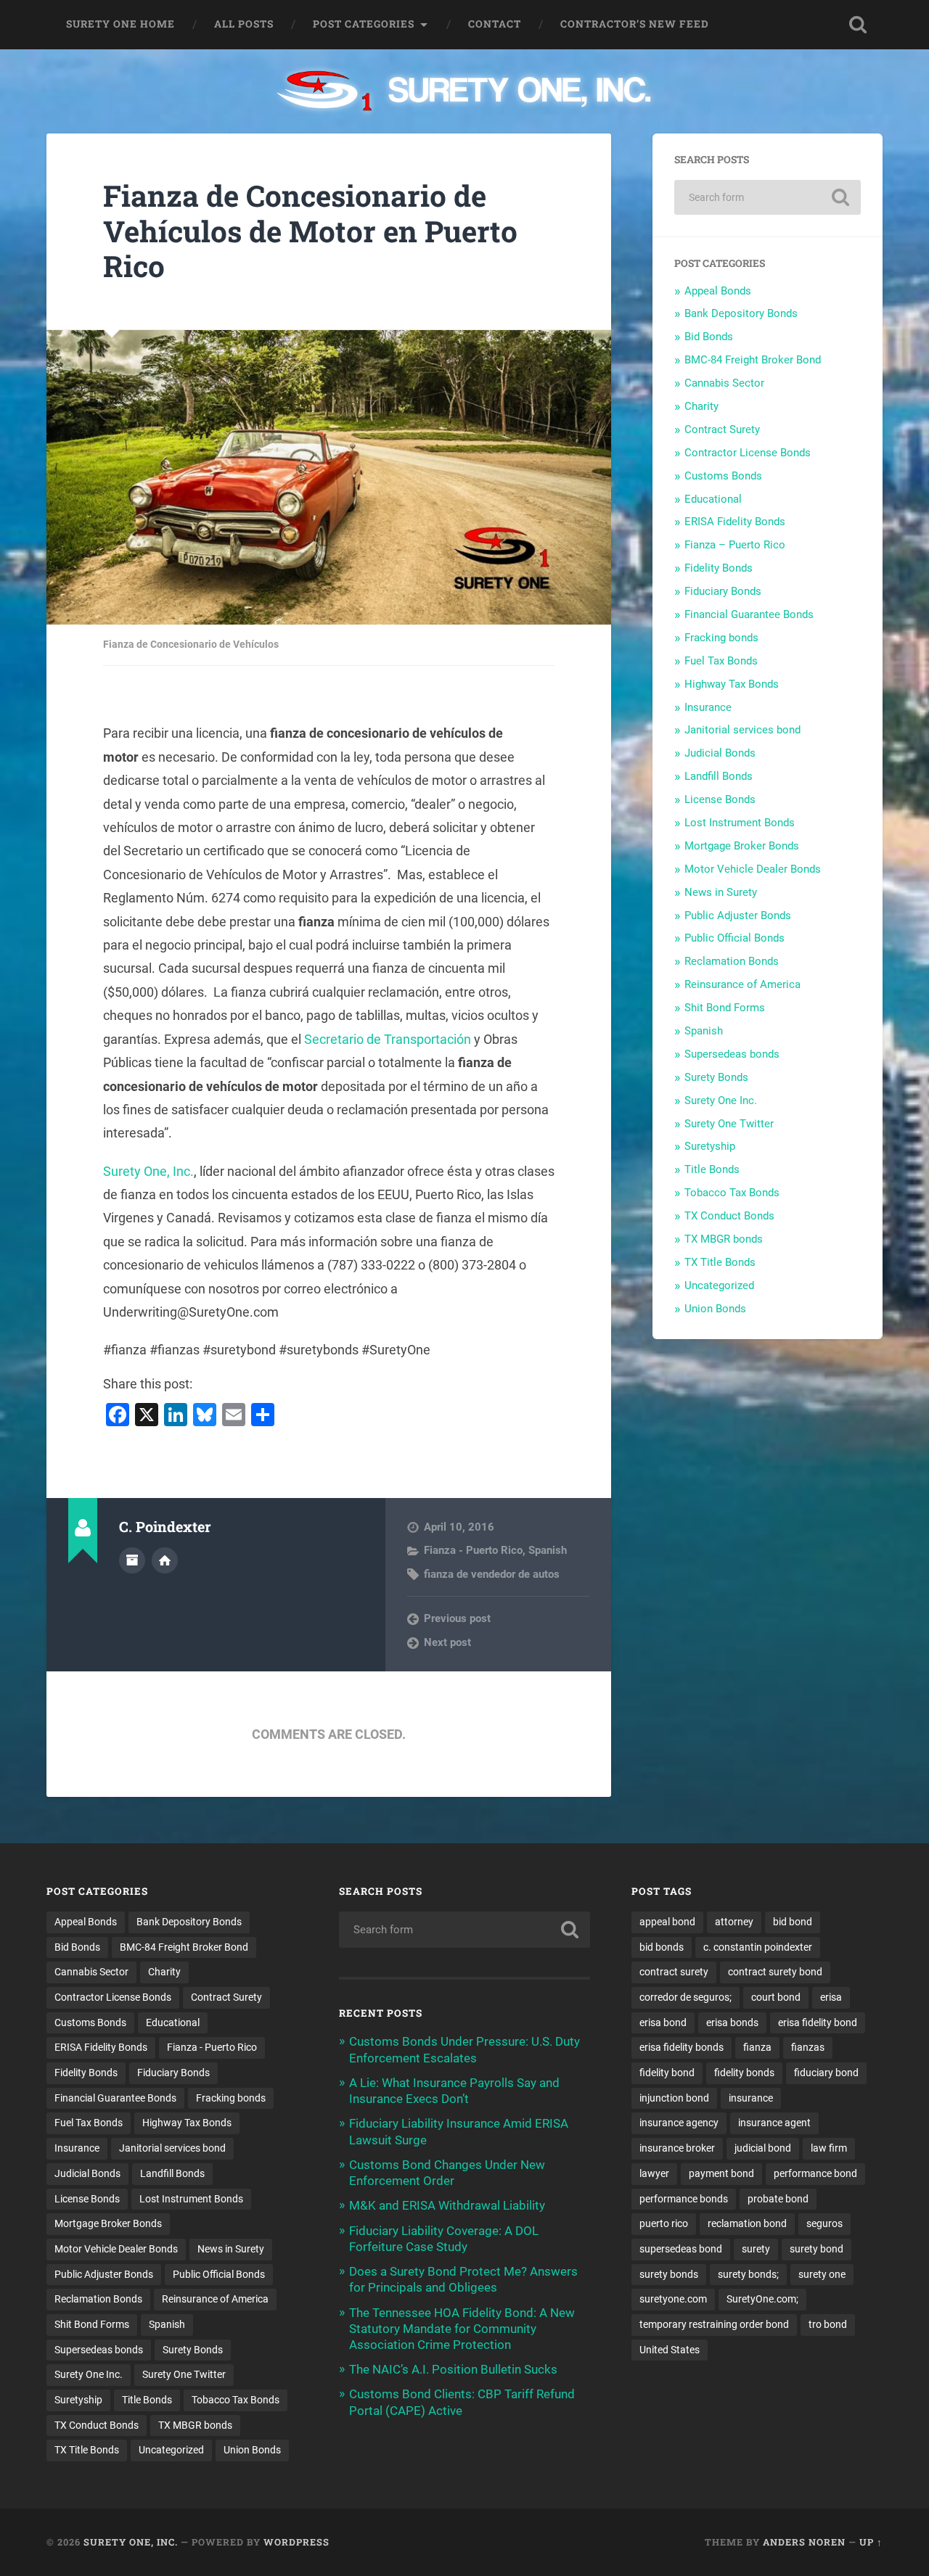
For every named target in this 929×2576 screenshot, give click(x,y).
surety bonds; (748, 2274)
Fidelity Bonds (719, 568)
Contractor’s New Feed (635, 24)
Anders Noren (804, 2542)
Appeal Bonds (718, 291)
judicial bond (763, 2148)
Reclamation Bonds (732, 961)
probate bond (778, 2199)
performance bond (815, 2173)
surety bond (817, 2249)
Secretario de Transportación (388, 1039)
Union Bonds (715, 1309)
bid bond (793, 1922)
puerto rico (664, 2223)
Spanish (548, 1550)
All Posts (244, 24)
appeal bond (667, 1922)
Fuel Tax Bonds (721, 661)
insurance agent (774, 2123)
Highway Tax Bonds (732, 684)
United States (670, 2350)
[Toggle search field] (858, 25)
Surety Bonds (716, 1077)
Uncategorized (719, 1285)
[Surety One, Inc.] (465, 92)
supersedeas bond (681, 2249)
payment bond (721, 2173)
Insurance (708, 707)
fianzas (808, 2047)
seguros (824, 2223)
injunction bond (674, 2098)
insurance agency (679, 2123)
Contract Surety (722, 429)
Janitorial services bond (742, 730)
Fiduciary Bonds (723, 591)
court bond (776, 1997)
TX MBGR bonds (724, 1239)
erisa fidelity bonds (682, 2047)
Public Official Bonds (734, 938)
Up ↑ (871, 2542)
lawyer (654, 2173)
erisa (831, 1997)
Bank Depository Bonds (741, 313)
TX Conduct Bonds (729, 1216)
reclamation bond (747, 2223)
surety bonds (669, 2274)
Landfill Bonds (719, 776)
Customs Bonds (723, 476)
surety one (822, 2274)
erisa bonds (732, 2022)
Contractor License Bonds (748, 453)
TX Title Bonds (720, 1262)
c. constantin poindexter (758, 1947)
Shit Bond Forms (725, 1008)
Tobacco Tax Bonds (732, 1193)
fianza (757, 2047)
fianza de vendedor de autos (492, 1574)
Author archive (132, 1560)
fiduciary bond (826, 2073)
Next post (447, 1642)
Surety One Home (120, 24)
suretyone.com (673, 2299)
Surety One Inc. (721, 1100)
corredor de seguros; (686, 1997)
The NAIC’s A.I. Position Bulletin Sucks (453, 2369)
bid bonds (662, 1947)
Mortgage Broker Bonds (742, 846)
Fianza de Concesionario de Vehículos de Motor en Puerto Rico (310, 231)
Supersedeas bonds (732, 1054)
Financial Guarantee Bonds (749, 614)
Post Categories (364, 24)
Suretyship (710, 1146)
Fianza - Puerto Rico (473, 1550)
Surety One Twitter (729, 1124)
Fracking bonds (721, 638)
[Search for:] (768, 197)
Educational (713, 499)
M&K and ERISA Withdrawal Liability (447, 2205)
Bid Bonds (709, 337)
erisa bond (663, 2022)
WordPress (296, 2542)
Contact (495, 24)
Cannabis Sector (724, 383)
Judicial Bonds (720, 753)
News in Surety (721, 892)
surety (756, 2249)
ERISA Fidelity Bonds (735, 522)
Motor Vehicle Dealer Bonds (753, 869)
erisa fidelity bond (818, 2022)
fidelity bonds (744, 2073)
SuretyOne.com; (762, 2299)
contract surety (674, 1972)
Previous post (457, 1618)
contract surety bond (775, 1972)
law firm (829, 2148)
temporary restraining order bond (714, 2324)
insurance (751, 2098)
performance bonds (684, 2199)
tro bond (828, 2324)
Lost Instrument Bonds (740, 823)
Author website (165, 1560)
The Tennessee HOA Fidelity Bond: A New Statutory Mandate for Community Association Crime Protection (462, 2329)
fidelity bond (667, 2073)
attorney (734, 1922)
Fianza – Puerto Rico (735, 545)
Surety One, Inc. (148, 1171)
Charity (701, 406)
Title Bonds (712, 1169)
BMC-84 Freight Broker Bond (753, 360)
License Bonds (720, 799)
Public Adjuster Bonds (738, 915)
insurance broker (677, 2148)
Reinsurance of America (742, 984)
